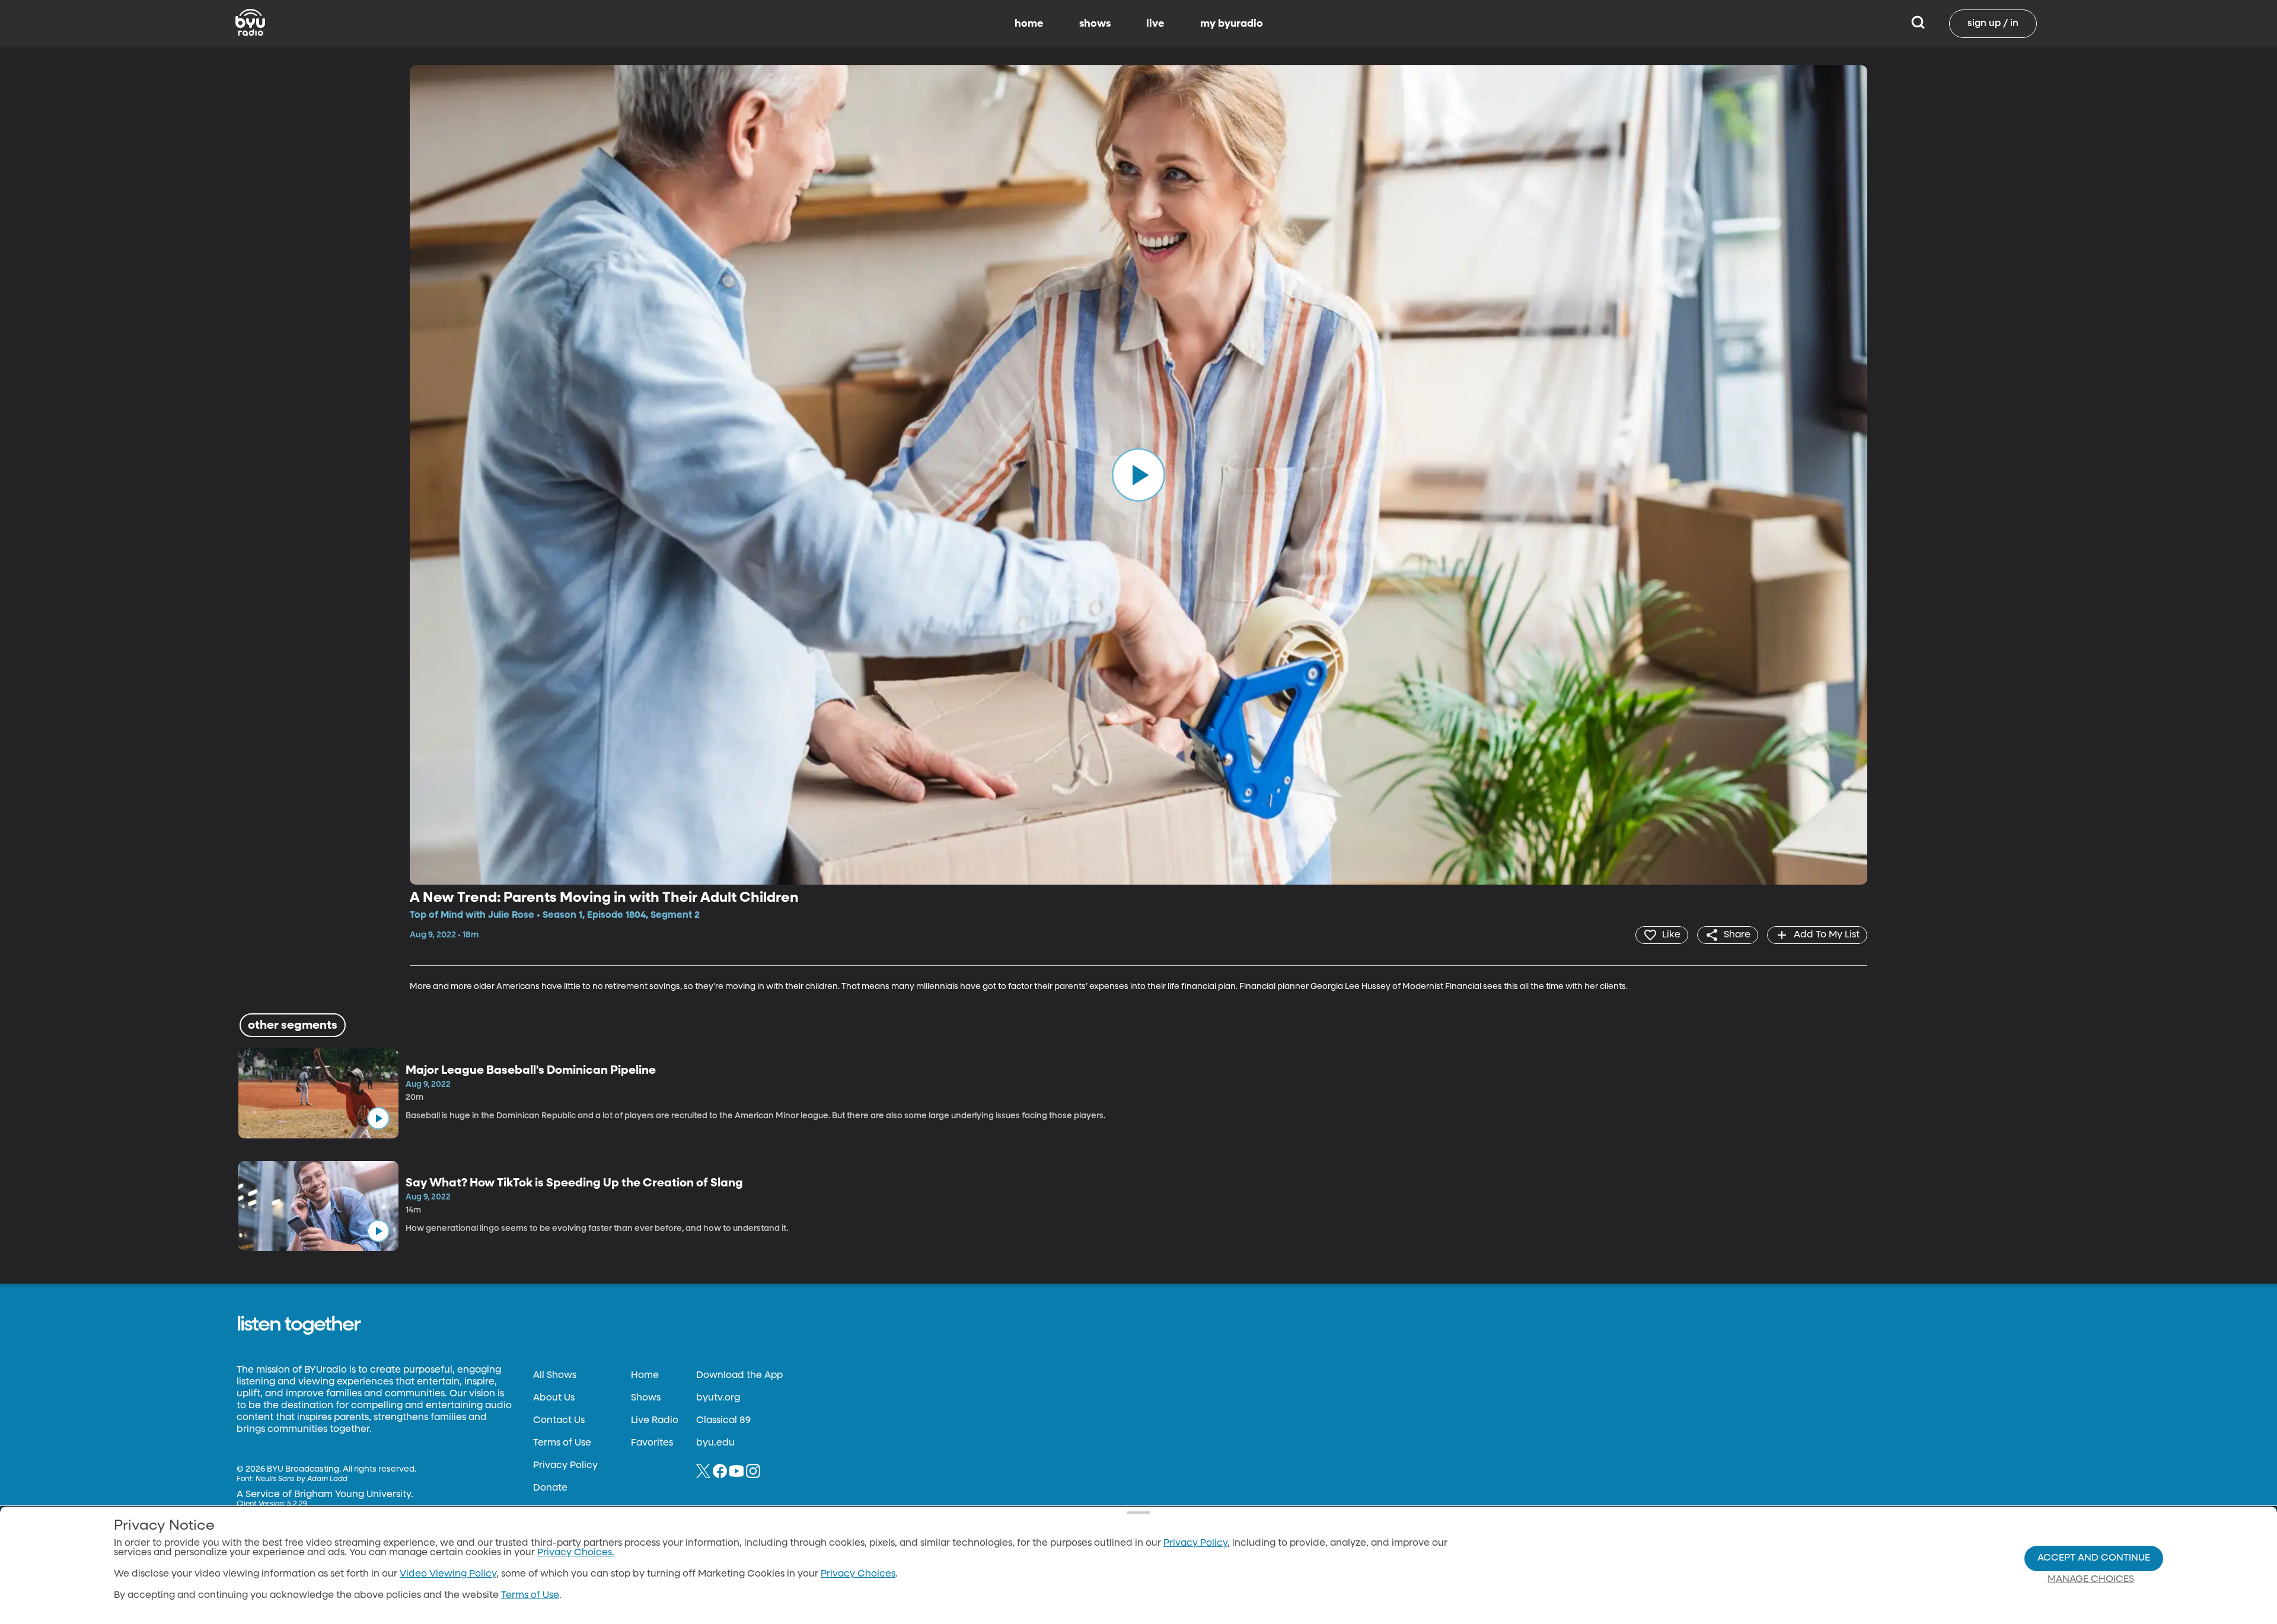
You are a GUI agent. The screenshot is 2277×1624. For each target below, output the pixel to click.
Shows (646, 1398)
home (1029, 24)
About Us (554, 1398)
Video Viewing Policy (448, 1574)
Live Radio (655, 1421)
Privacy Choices (858, 1574)
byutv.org (718, 1398)
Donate (550, 1488)
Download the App (739, 1376)
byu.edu (715, 1443)
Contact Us (559, 1421)
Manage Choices (2091, 1580)
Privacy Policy (565, 1466)
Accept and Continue (2094, 1558)
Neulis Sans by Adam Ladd (302, 1479)
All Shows (555, 1376)
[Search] (1918, 24)
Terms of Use (562, 1443)
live (1155, 24)
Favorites (652, 1443)
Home (645, 1376)
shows (1095, 24)
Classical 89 (723, 1421)
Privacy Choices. (576, 1553)
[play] (1138, 475)
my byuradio (1232, 24)
